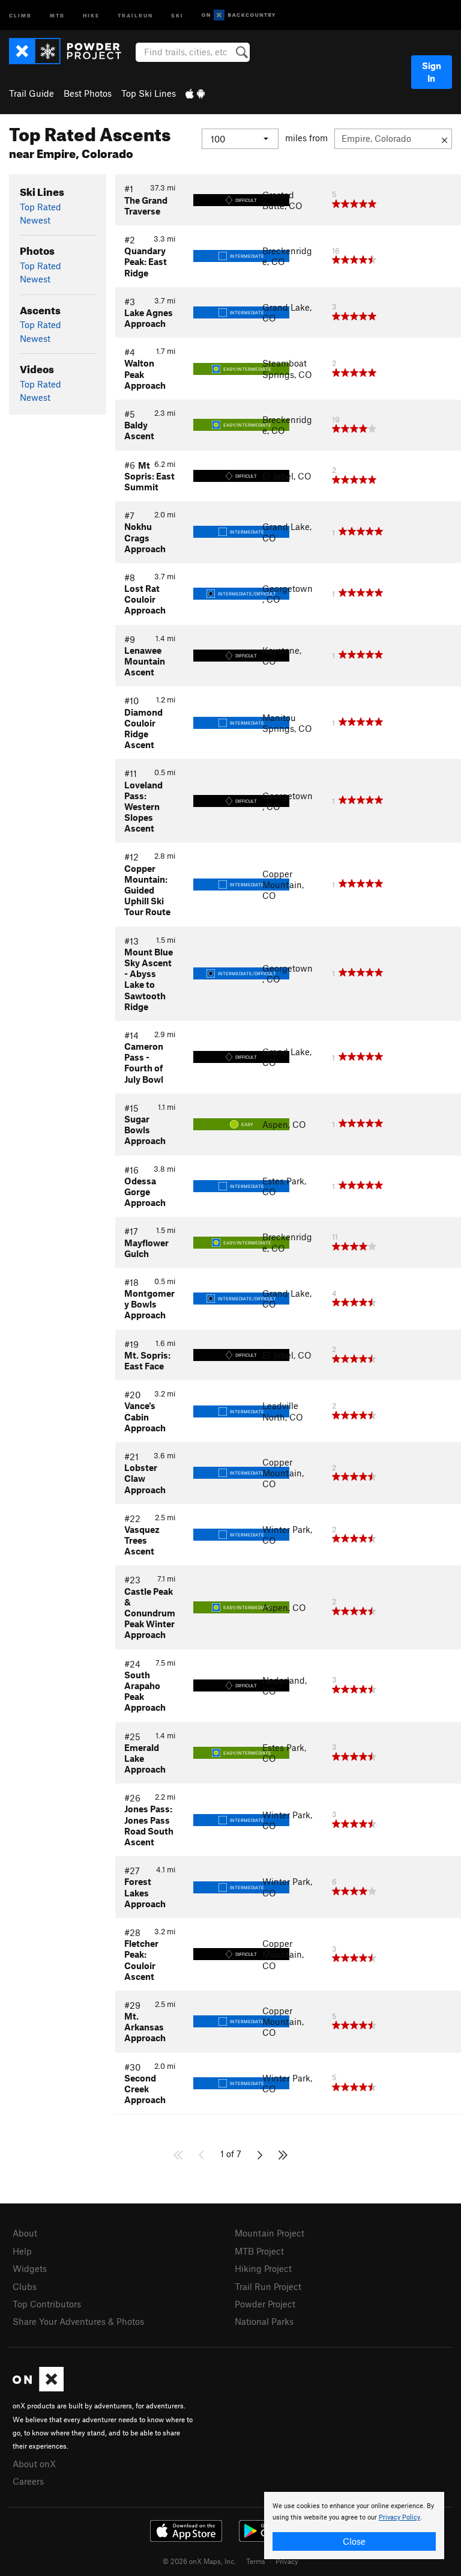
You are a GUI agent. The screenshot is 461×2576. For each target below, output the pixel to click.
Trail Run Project (268, 2286)
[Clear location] (444, 139)
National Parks (264, 2321)
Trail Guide (32, 93)
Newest (35, 220)
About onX (34, 2464)
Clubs (25, 2286)
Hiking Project (263, 2268)
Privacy (287, 2561)
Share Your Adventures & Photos (78, 2321)
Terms (256, 2561)
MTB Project (259, 2251)
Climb (20, 15)
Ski (177, 15)
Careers (28, 2481)
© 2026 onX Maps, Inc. (199, 2561)
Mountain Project (270, 2233)
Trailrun (135, 15)
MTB (57, 15)
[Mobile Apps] (195, 93)
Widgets (30, 2268)
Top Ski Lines (149, 93)
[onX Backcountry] (239, 15)
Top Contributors (47, 2304)
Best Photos (88, 93)
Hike (91, 15)
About (25, 2233)
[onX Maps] (38, 2388)
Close (354, 2541)
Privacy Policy (399, 2517)
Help (22, 2251)
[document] (354, 2526)
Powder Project (265, 2304)
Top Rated (41, 207)
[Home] (71, 51)
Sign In (432, 72)
